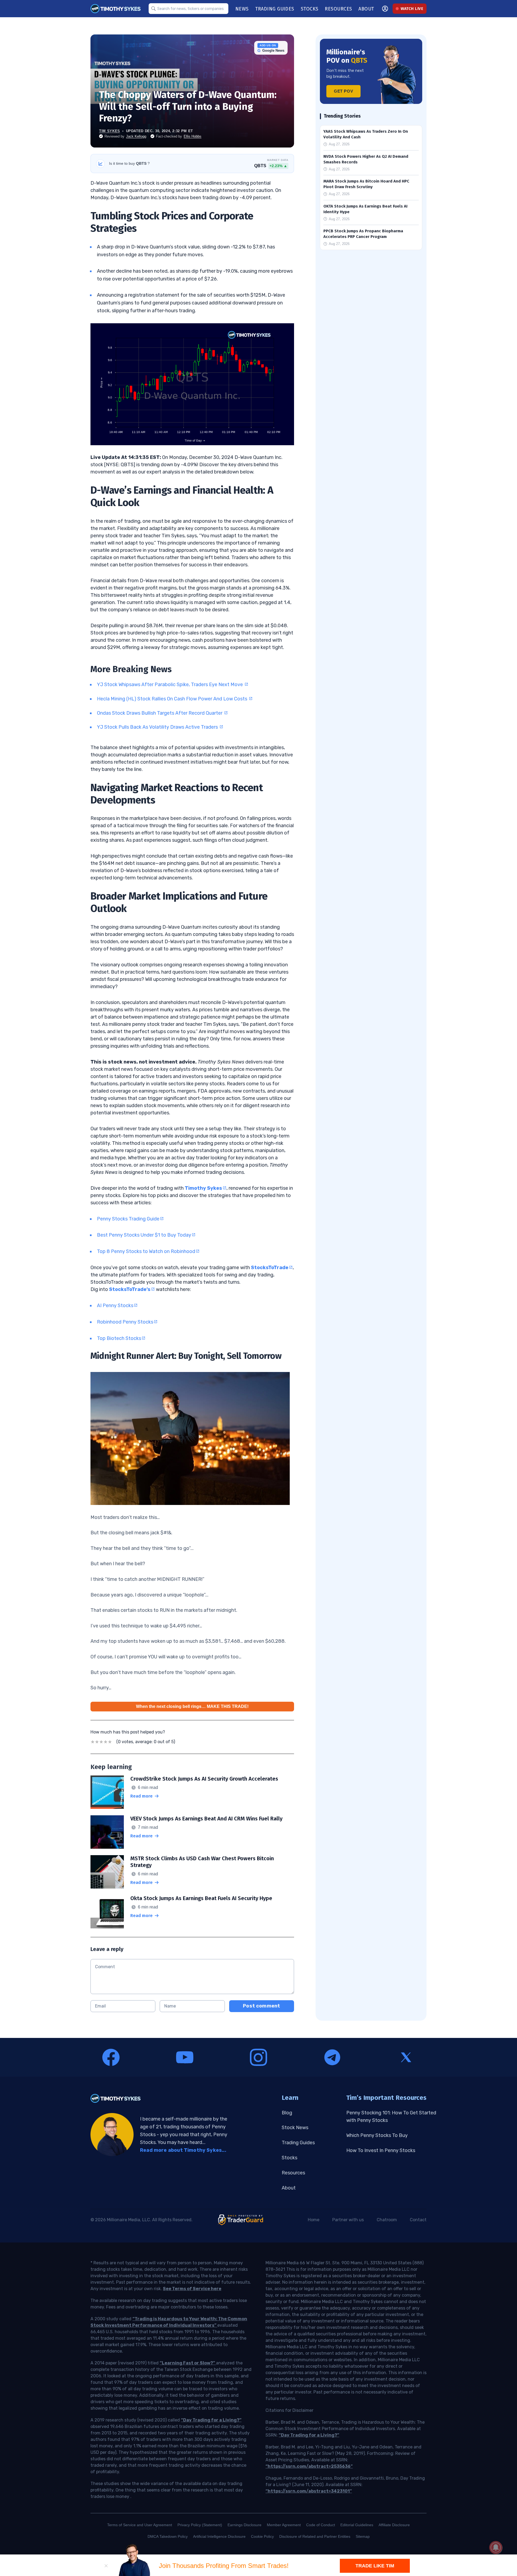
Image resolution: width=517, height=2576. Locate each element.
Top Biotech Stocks (119, 1338)
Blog (287, 2113)
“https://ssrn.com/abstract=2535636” (309, 2466)
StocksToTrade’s (130, 1289)
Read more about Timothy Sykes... (183, 2150)
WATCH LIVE (412, 9)
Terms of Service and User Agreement (140, 2525)
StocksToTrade (270, 1268)
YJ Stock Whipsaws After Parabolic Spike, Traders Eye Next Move (170, 685)
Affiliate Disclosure (394, 2525)
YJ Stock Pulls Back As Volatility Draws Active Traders (158, 727)
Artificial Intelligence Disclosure (219, 2536)
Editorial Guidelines (357, 2525)
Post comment (261, 2006)
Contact (418, 2220)
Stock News (295, 2128)
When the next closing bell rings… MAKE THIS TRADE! (192, 1706)
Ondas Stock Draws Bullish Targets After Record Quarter (160, 713)
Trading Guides (298, 2143)
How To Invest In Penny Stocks (381, 2150)
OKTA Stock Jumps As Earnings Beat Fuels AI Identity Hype (365, 209)
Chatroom (387, 2220)
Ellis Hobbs (193, 136)
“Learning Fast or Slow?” (188, 2363)
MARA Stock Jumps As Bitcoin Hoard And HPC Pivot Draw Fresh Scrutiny (366, 184)
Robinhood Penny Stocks (125, 1322)
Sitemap (363, 2536)
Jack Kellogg (136, 136)
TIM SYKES (110, 131)
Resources (293, 2173)
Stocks (289, 2158)
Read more (142, 1796)
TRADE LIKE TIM (375, 2566)
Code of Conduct (321, 2525)
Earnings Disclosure (244, 2525)
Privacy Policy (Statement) (200, 2525)
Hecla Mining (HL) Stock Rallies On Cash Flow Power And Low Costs (173, 699)
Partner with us (348, 2220)
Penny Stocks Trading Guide (128, 1219)
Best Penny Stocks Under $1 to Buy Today (144, 1235)
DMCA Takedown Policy (168, 2536)
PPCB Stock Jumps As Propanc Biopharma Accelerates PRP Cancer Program (363, 234)
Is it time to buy (129, 163)
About (289, 2188)
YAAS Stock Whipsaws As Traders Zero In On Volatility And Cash (366, 134)
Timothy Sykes (203, 1188)
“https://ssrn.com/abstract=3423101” (309, 2491)
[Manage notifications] (496, 2547)
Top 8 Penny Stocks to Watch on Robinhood (146, 1251)
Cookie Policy (262, 2536)
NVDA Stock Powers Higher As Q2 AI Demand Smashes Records (366, 159)
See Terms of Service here (192, 2289)
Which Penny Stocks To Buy (377, 2135)
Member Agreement (284, 2525)
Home (314, 2220)
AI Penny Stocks (115, 1305)
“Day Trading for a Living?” (211, 2420)
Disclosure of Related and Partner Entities (315, 2536)
